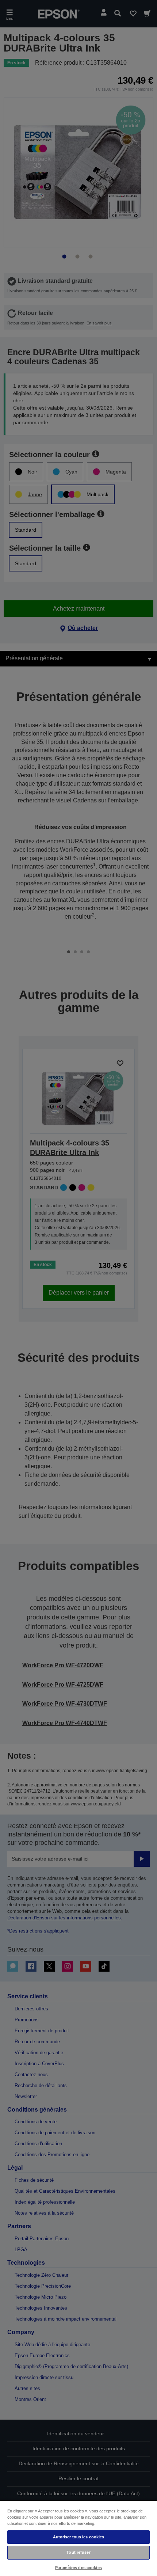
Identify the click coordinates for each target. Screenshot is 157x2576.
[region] (78, 2538)
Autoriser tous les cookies (79, 2537)
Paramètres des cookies (78, 2568)
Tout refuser (78, 2552)
